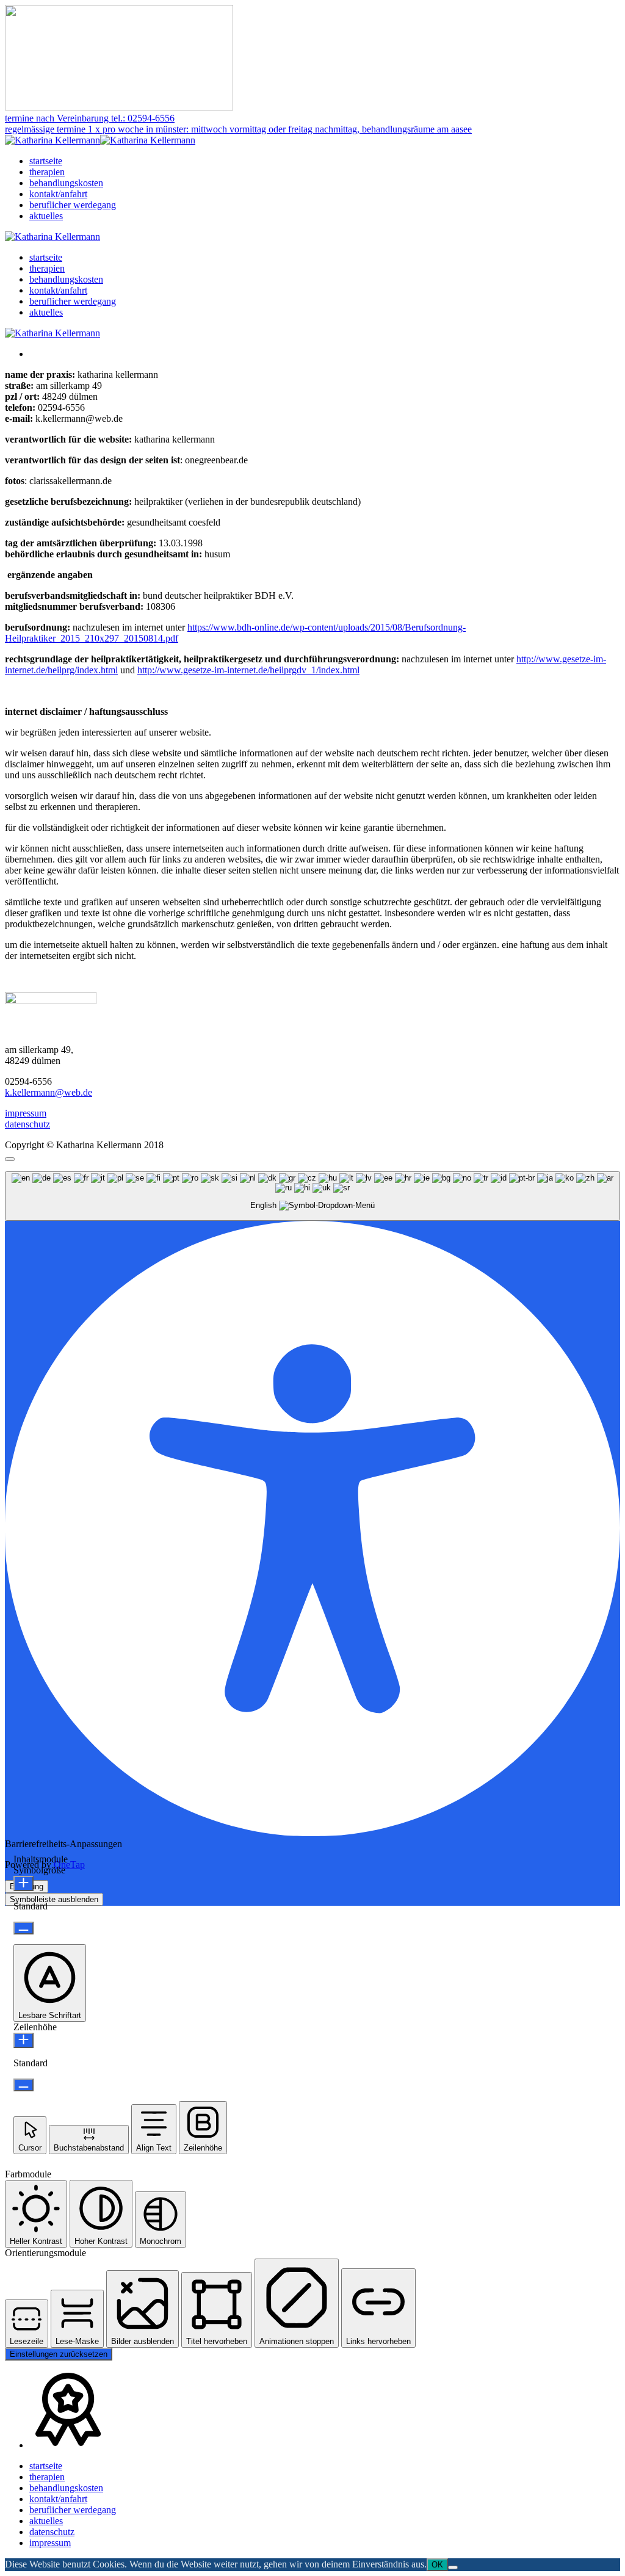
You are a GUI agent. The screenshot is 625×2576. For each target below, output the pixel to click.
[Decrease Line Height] (23, 2085)
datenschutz (27, 1124)
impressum (26, 1113)
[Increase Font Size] (23, 1883)
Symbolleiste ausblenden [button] (54, 1899)
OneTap (69, 1865)
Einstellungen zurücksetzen (59, 2354)
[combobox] (312, 1196)
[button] (50, 1983)
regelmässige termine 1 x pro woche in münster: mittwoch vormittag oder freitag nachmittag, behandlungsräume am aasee (238, 129)
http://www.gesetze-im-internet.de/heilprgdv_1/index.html (248, 670)
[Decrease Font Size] (23, 1928)
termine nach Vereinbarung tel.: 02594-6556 (90, 118)
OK (437, 2565)
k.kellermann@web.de (49, 1092)
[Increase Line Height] (23, 2040)
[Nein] (453, 2567)
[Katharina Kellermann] (100, 140)
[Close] (10, 1159)
